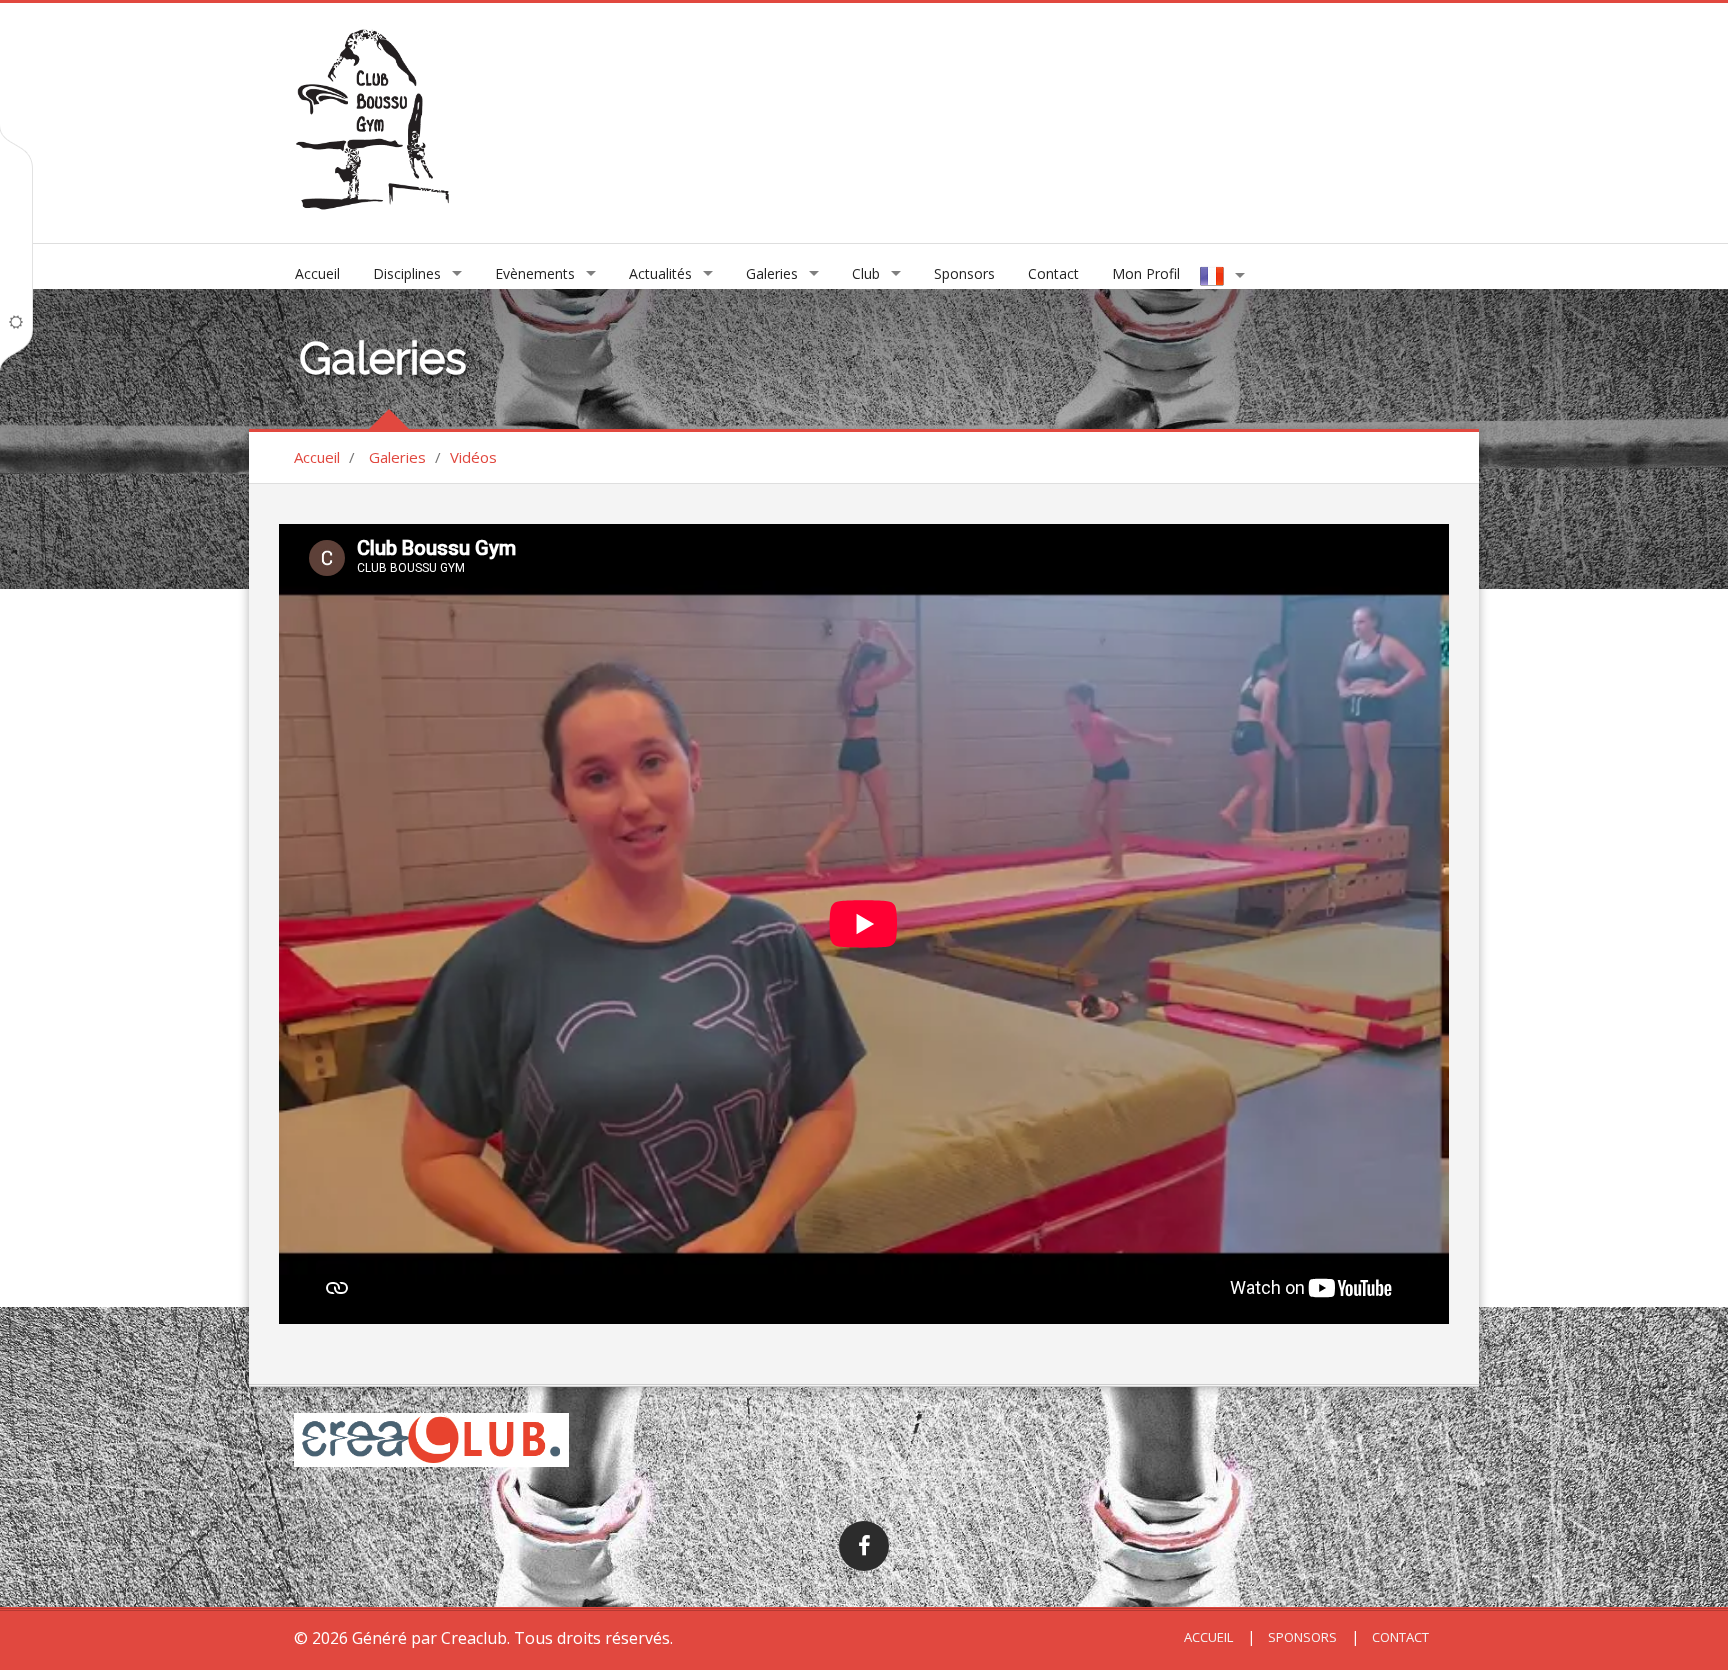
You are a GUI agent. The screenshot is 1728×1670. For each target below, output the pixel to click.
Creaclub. (475, 1638)
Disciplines (407, 273)
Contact (1053, 273)
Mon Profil (1146, 273)
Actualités (660, 273)
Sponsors (964, 273)
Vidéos (473, 457)
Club (866, 273)
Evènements (535, 273)
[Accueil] (372, 121)
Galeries (772, 273)
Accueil (317, 273)
